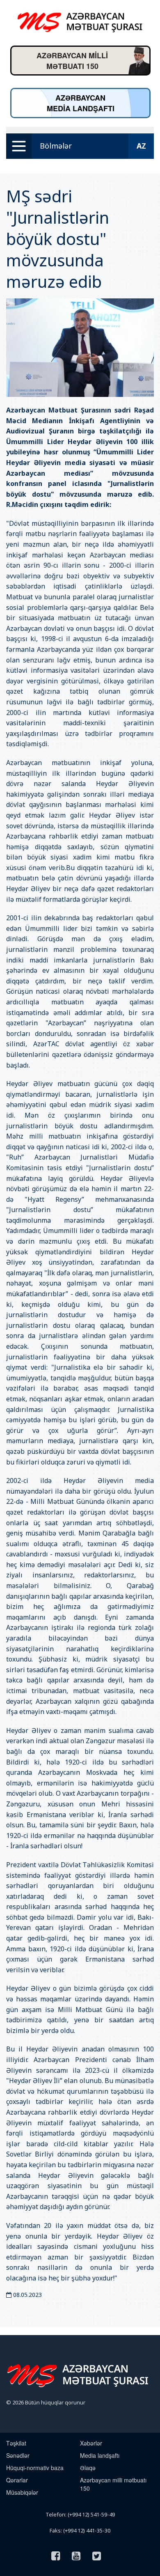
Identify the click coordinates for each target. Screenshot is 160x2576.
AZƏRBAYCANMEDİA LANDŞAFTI (81, 103)
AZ (141, 146)
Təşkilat (16, 2443)
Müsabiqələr (22, 2492)
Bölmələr (56, 146)
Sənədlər (18, 2455)
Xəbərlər (91, 2443)
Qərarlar (17, 2480)
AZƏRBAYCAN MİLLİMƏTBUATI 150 (72, 61)
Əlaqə (88, 2468)
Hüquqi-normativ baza (35, 2468)
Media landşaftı (100, 2455)
